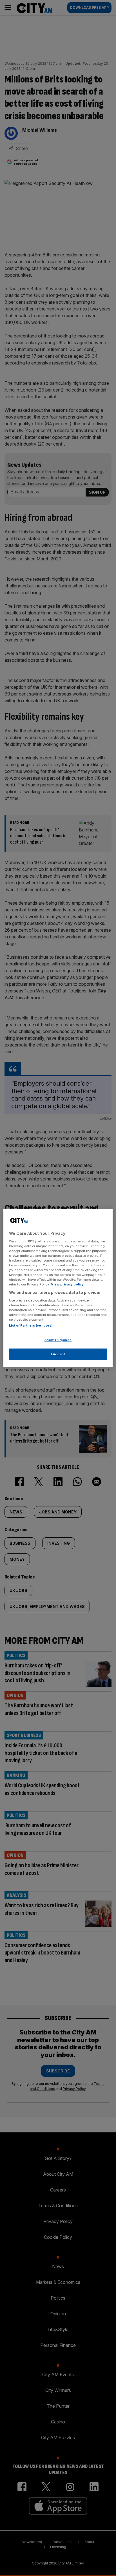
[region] (58, 1288)
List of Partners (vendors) (31, 1325)
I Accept (58, 1354)
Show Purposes (58, 1340)
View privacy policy (67, 1284)
